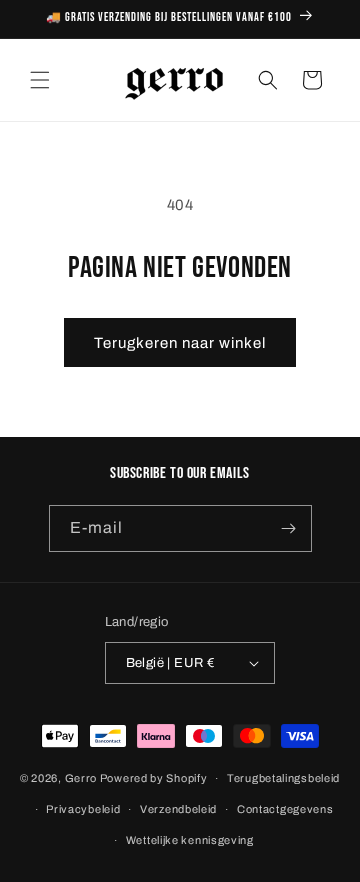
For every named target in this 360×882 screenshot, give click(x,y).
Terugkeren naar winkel (180, 343)
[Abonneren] (289, 528)
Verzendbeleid (178, 809)
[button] (40, 80)
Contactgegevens (285, 809)
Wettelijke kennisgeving (190, 840)
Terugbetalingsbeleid (283, 778)
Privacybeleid (83, 809)
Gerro (81, 778)
